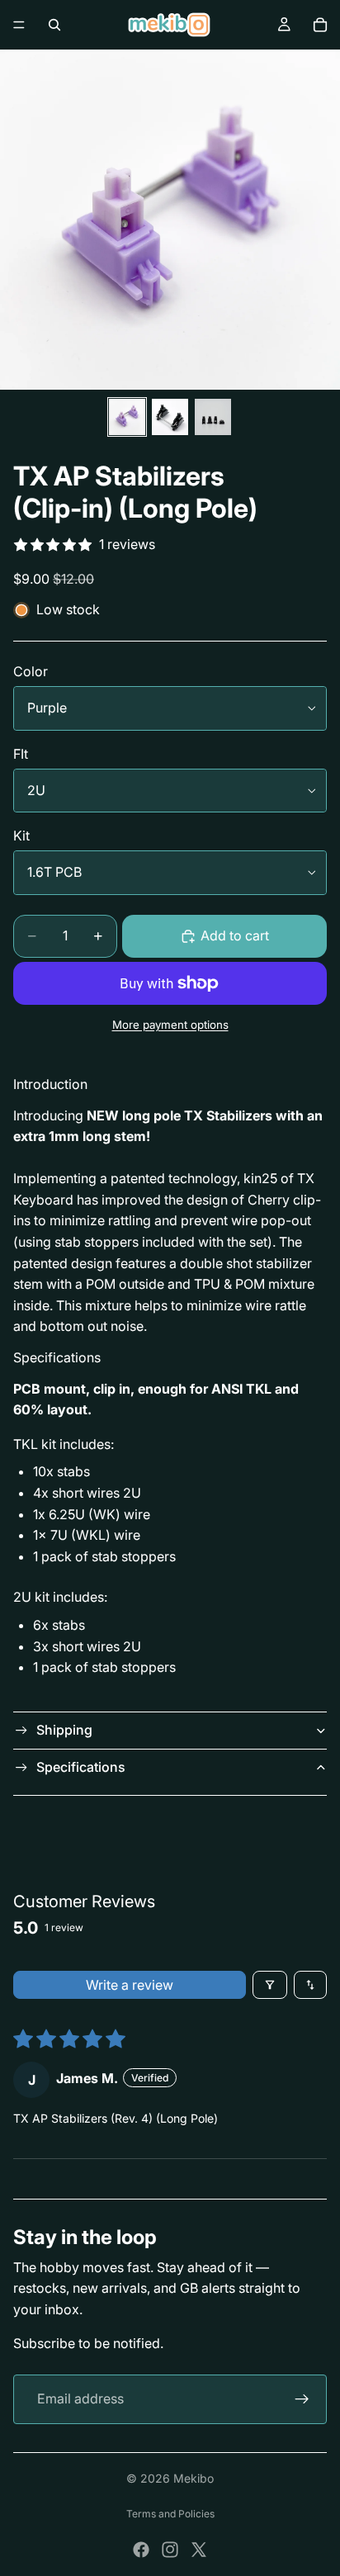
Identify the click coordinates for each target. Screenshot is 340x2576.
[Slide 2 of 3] (170, 417)
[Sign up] (302, 2399)
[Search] (54, 25)
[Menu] (19, 25)
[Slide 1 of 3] (127, 417)
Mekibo (194, 2478)
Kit (21, 836)
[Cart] (320, 25)
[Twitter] (199, 2550)
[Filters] (270, 1985)
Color (31, 671)
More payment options (170, 1025)
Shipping (64, 1730)
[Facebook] (141, 2550)
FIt (21, 754)
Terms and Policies (170, 2514)
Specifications (81, 1767)
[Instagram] (170, 2550)
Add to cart (235, 935)
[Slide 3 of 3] (213, 417)
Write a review (130, 1985)
